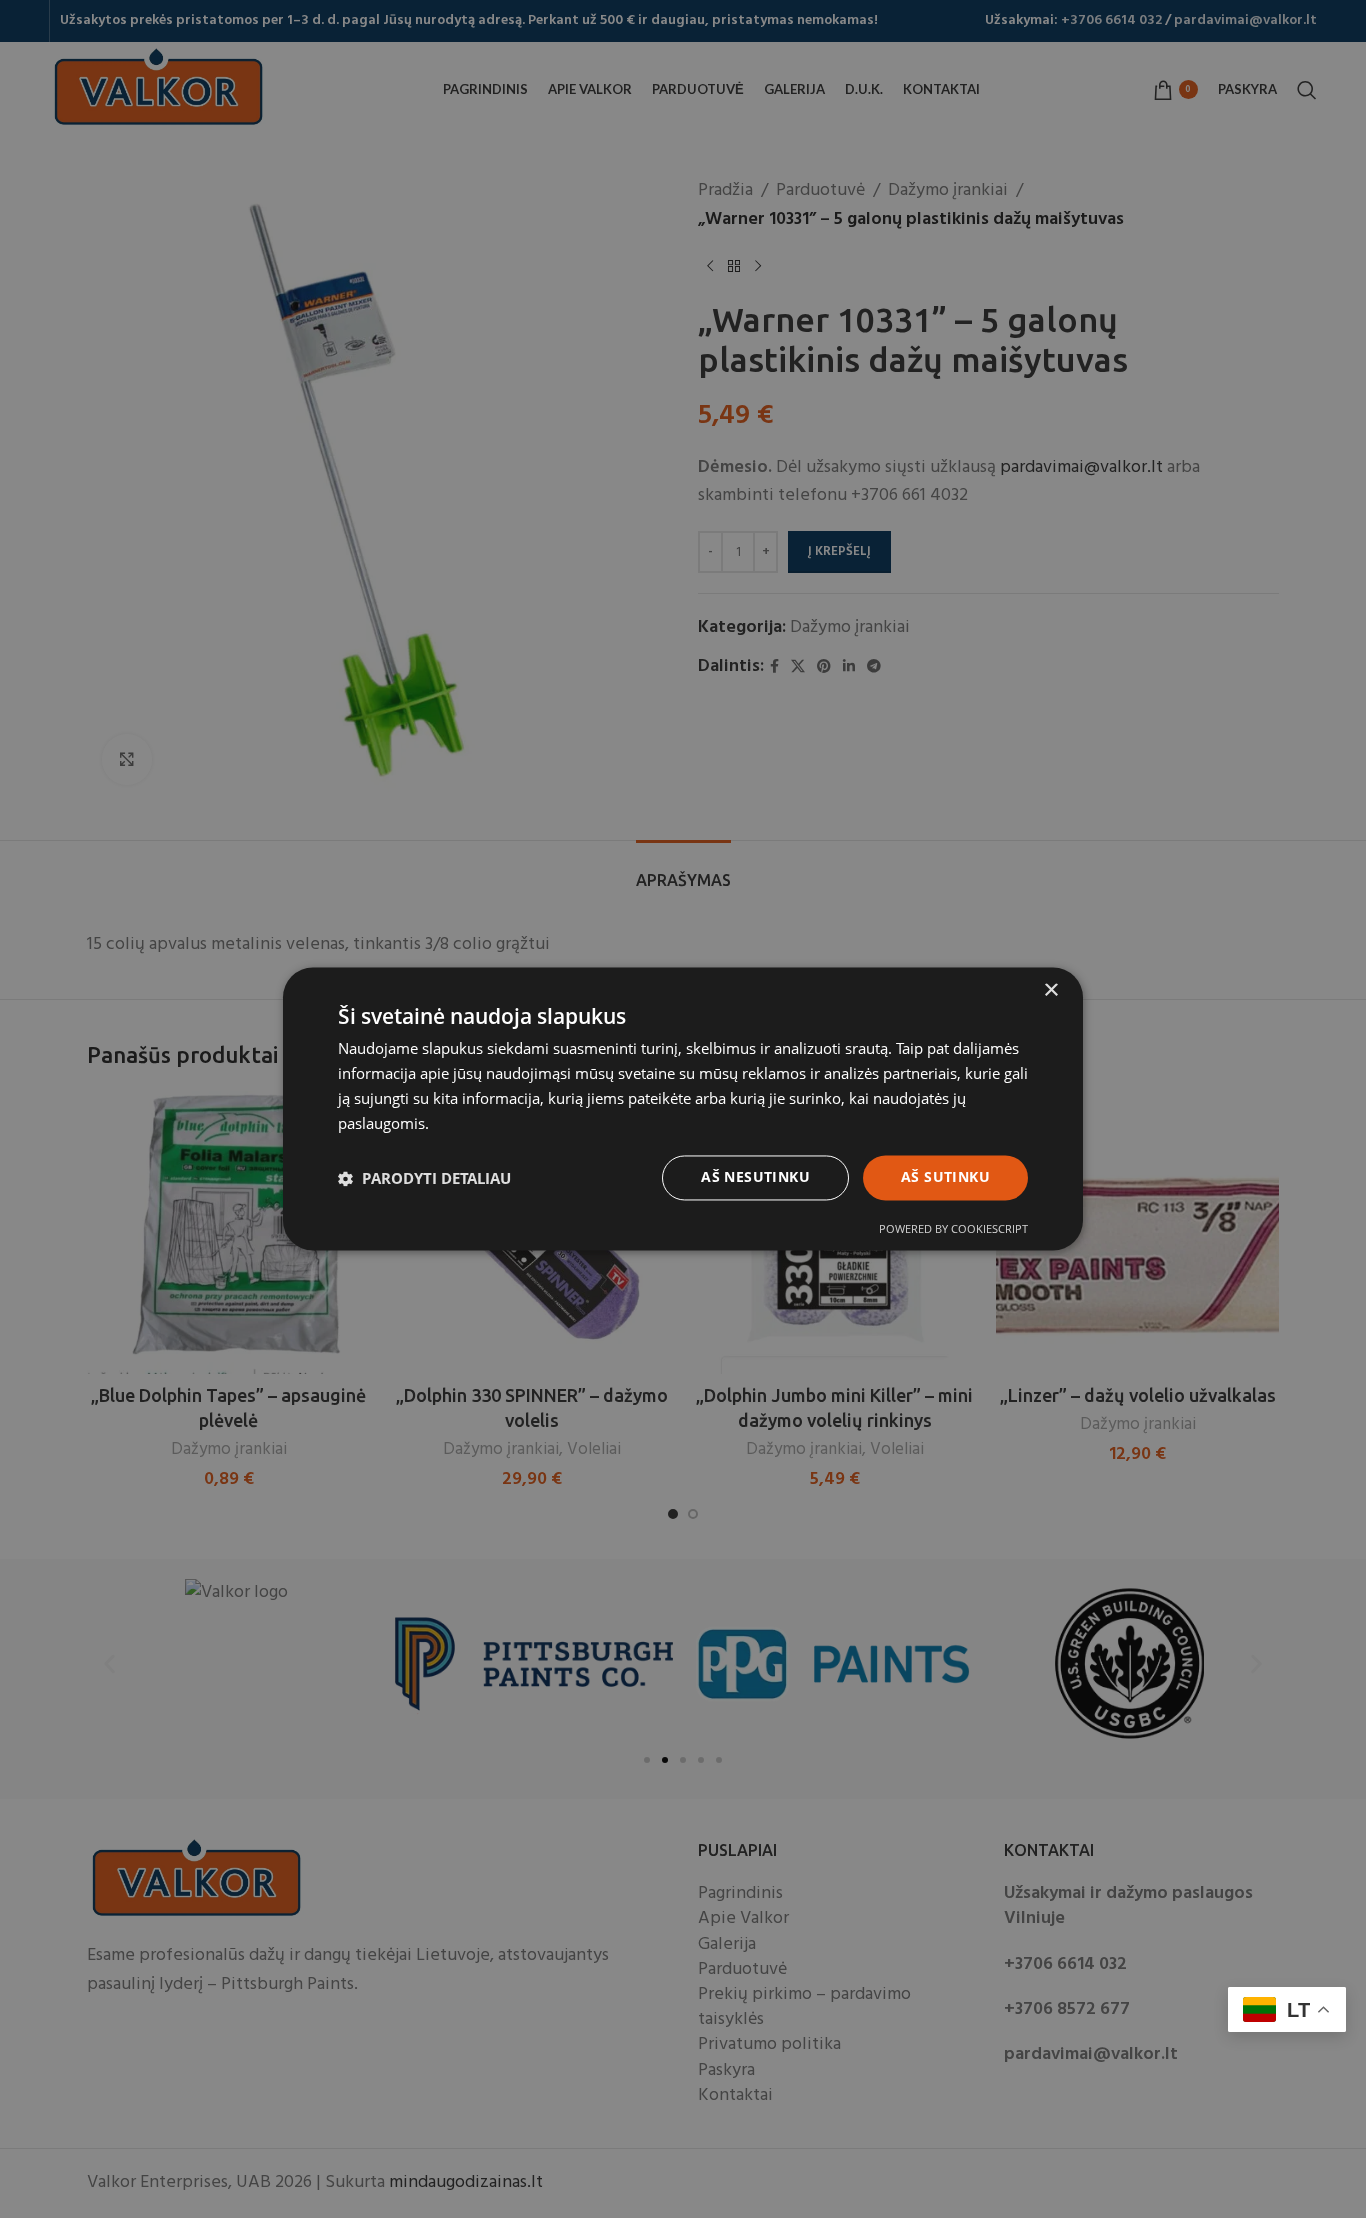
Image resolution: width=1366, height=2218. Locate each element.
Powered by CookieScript (953, 1229)
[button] (424, 1178)
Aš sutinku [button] (945, 1177)
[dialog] (683, 1109)
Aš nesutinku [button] (755, 1177)
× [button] (1050, 990)
